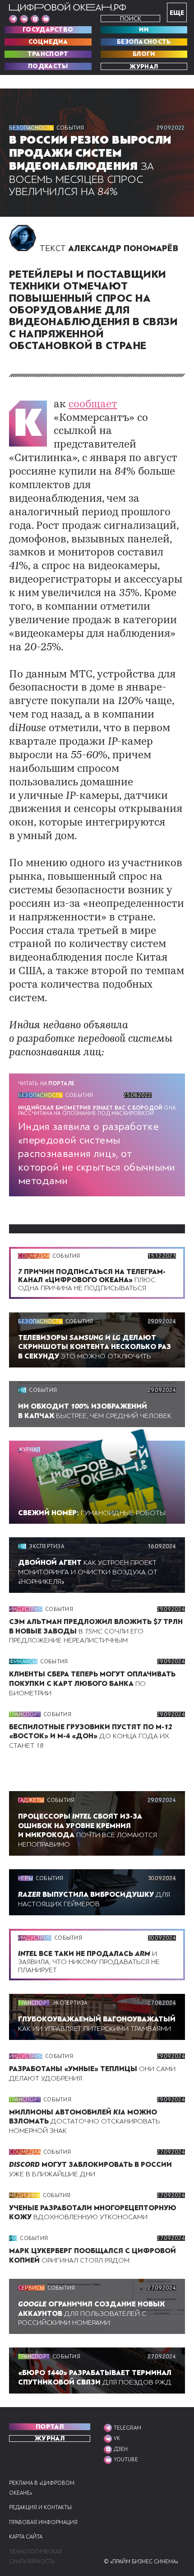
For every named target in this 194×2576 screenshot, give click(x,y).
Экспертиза (46, 1546)
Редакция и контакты (40, 2508)
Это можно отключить (95, 1347)
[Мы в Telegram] (13, 19)
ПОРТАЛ (50, 2427)
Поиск (131, 19)
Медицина (25, 2195)
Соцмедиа (48, 42)
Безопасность (144, 42)
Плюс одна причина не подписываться (92, 1280)
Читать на (46, 1083)
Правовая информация (43, 2522)
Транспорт (48, 54)
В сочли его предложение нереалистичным (96, 1631)
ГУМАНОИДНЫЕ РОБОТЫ (92, 1513)
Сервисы (31, 2288)
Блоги (144, 54)
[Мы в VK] (24, 19)
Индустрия (26, 1609)
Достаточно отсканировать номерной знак (85, 2122)
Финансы (23, 1661)
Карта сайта (26, 2537)
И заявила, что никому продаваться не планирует (89, 1962)
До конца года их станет (91, 1736)
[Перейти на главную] (68, 7)
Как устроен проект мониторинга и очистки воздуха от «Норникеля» (88, 1572)
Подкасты (48, 66)
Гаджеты (31, 1800)
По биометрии (92, 1684)
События (70, 128)
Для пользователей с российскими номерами (91, 2314)
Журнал (144, 66)
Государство (48, 30)
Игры (25, 1878)
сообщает (93, 405)
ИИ (144, 30)
